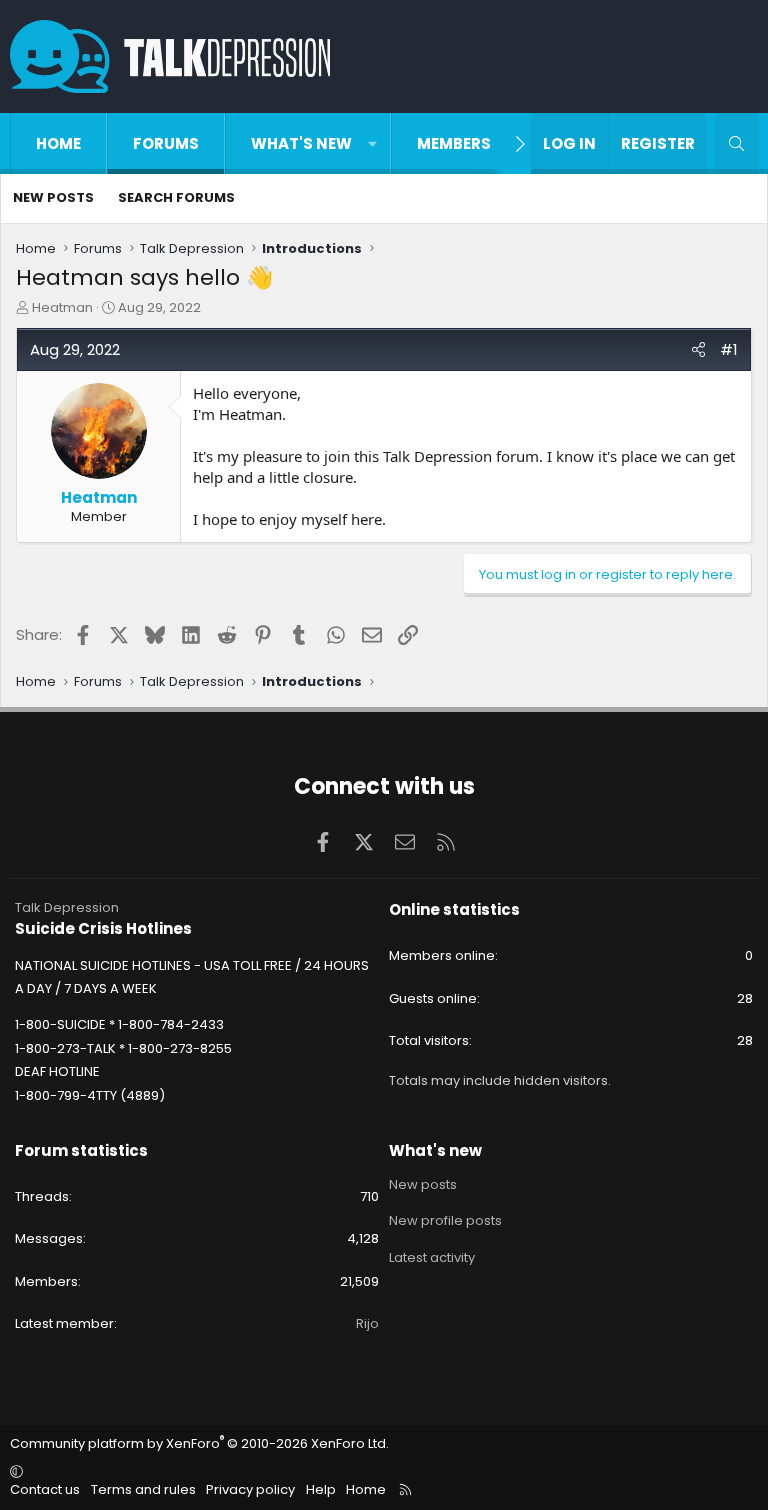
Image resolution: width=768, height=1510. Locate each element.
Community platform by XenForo (199, 1443)
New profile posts (445, 1220)
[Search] (736, 143)
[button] (372, 143)
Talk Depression (67, 907)
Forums (166, 143)
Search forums (176, 197)
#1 (729, 349)
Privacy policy (250, 1489)
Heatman (62, 307)
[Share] (698, 349)
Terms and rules (143, 1489)
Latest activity (432, 1257)
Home (58, 143)
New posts (53, 197)
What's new (301, 143)
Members (454, 143)
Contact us (45, 1489)
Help (321, 1489)
